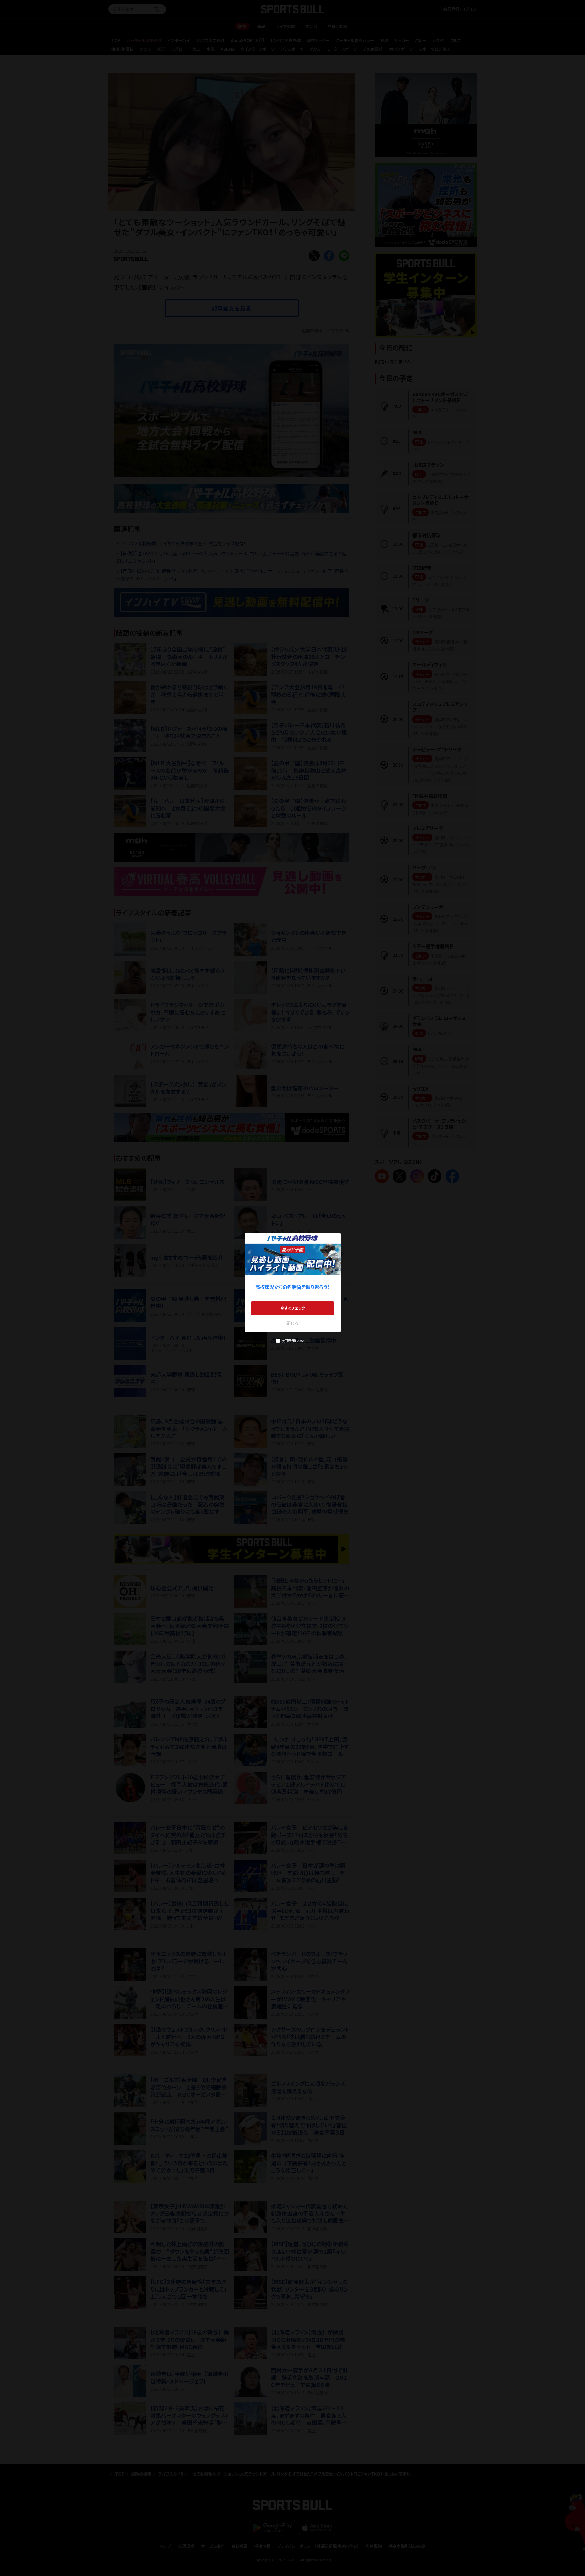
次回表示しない (293, 1340)
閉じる (292, 1323)
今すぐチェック (293, 1308)
